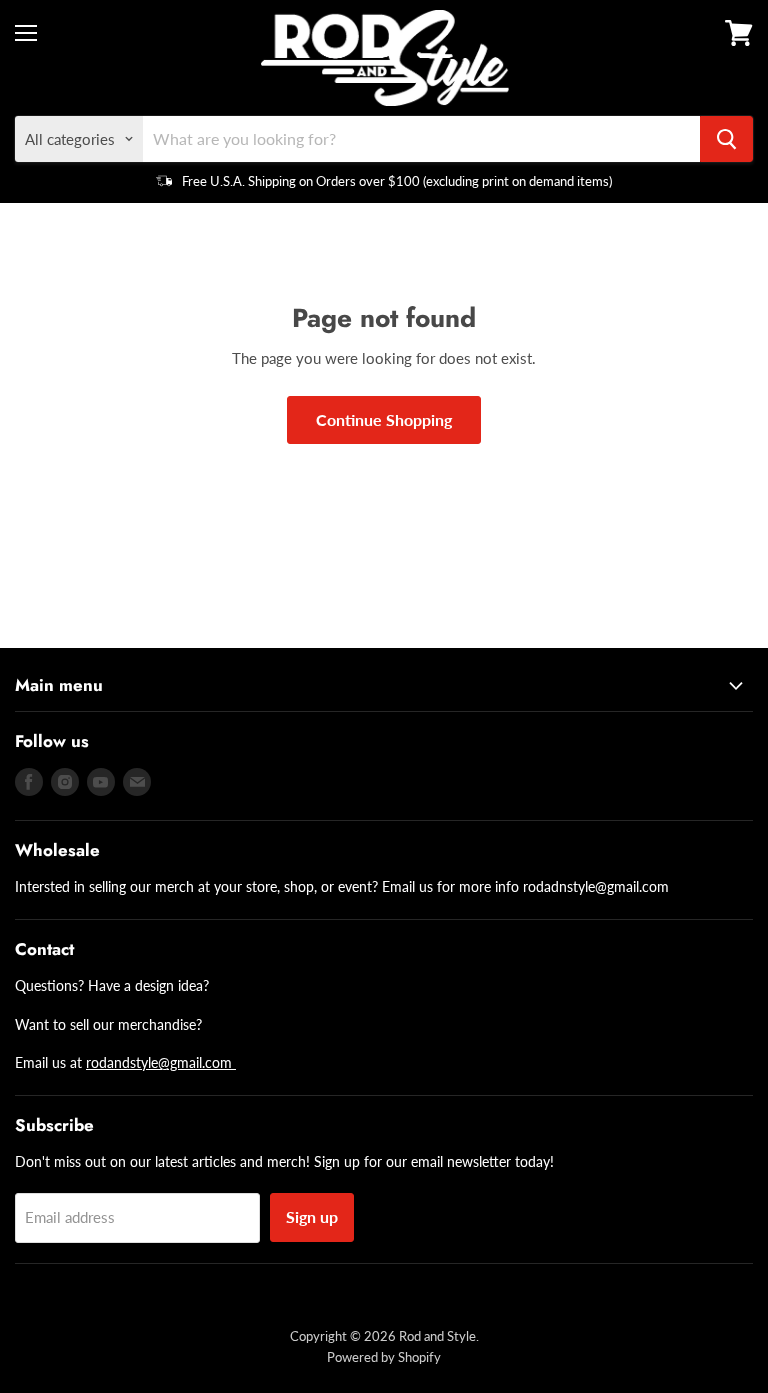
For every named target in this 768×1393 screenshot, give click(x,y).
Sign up (312, 1216)
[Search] (726, 139)
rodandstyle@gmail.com (161, 1062)
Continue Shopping (384, 419)
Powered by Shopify (384, 1357)
